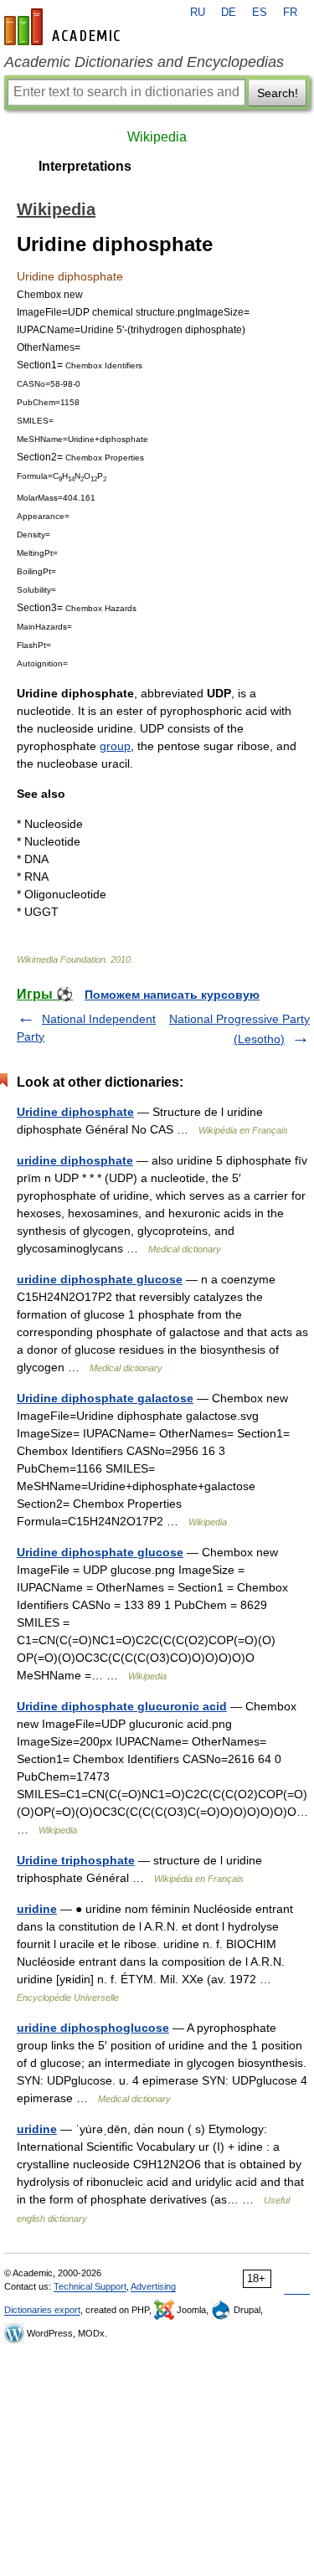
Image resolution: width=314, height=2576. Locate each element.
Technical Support (90, 2286)
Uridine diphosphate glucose (100, 1552)
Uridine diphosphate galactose (105, 1398)
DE (229, 13)
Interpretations (85, 166)
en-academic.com (64, 27)
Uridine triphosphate (76, 1860)
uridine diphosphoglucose (93, 2028)
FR (290, 13)
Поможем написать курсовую (172, 995)
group (115, 746)
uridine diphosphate (75, 1160)
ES (260, 13)
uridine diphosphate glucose (100, 1279)
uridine (37, 1909)
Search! (278, 93)
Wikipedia (157, 137)
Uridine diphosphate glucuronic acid (122, 1706)
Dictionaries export (42, 2310)
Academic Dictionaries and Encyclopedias (144, 62)
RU (198, 13)
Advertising (153, 2286)
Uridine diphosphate (75, 1112)
